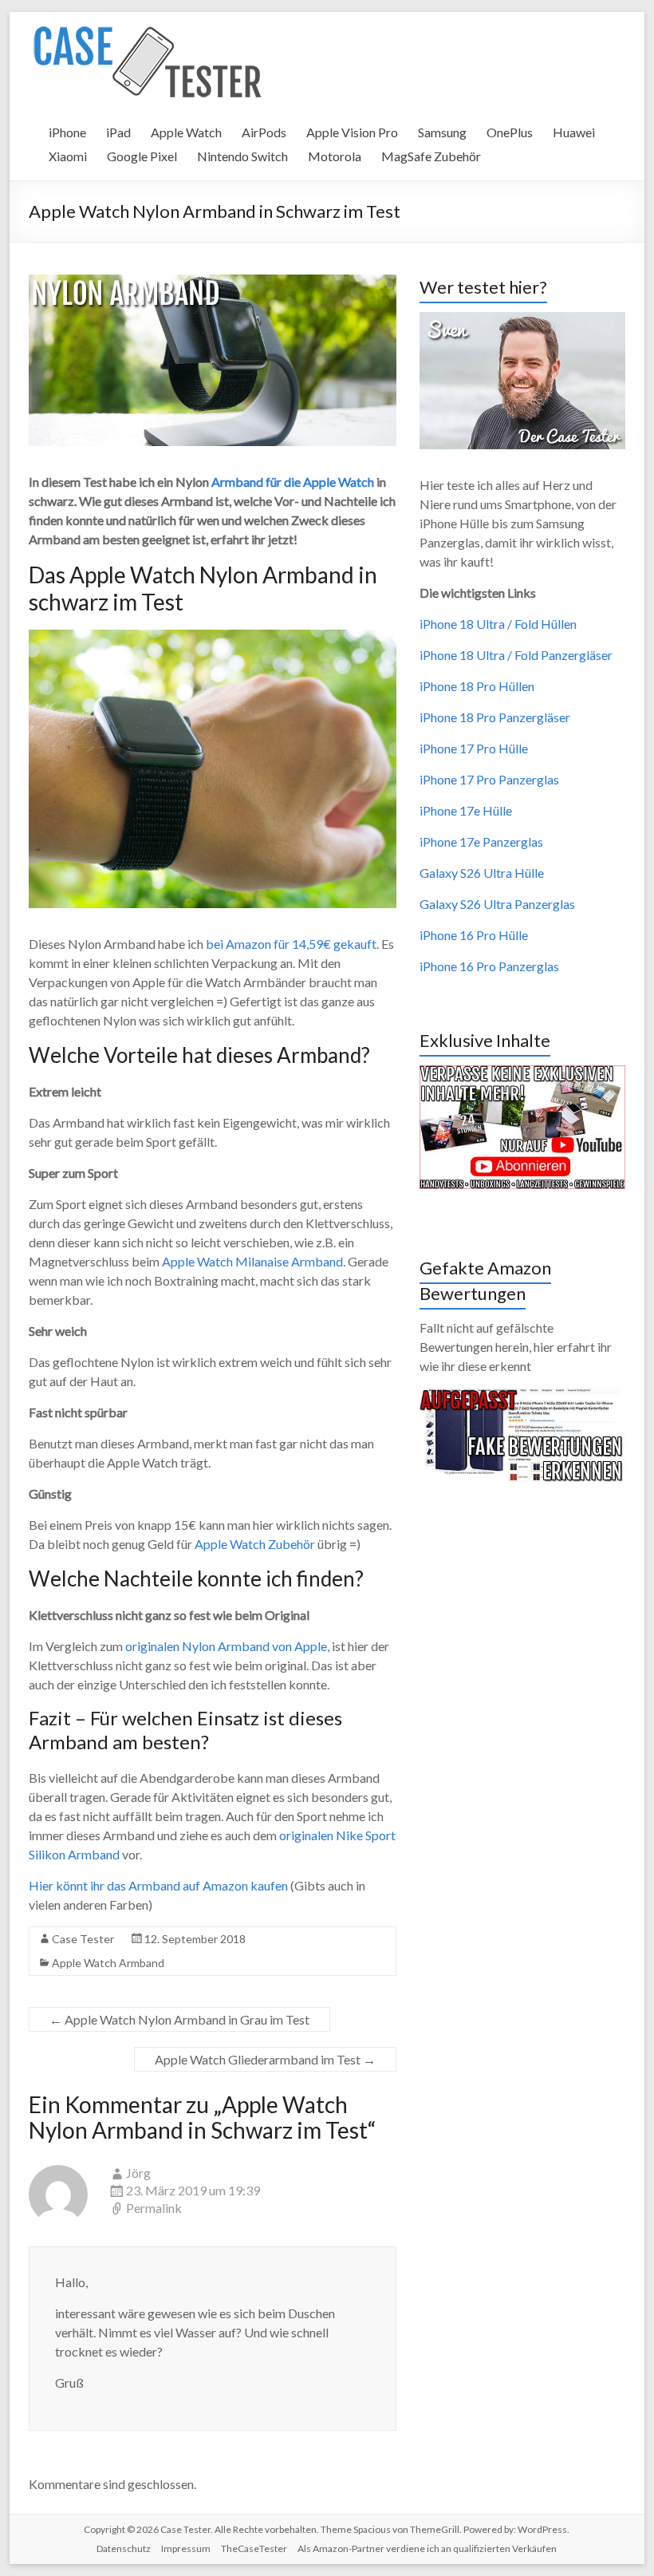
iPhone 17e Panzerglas (481, 842)
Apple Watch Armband (108, 1963)
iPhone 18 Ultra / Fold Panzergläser (516, 655)
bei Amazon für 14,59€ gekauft (291, 944)
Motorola (335, 156)
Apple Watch (186, 132)
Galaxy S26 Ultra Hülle (482, 873)
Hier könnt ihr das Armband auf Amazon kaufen (158, 1885)
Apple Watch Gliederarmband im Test (265, 2059)
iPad (118, 132)
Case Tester (83, 1939)
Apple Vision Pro (352, 132)
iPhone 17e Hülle (466, 810)
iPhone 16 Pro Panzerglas (489, 966)
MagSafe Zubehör (431, 156)
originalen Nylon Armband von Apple (226, 1646)
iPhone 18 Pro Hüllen (477, 686)
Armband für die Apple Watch (293, 482)
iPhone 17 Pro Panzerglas (489, 779)
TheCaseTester (254, 2548)
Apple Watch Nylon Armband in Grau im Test (179, 2019)
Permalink (154, 2208)
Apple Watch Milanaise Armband (252, 1261)
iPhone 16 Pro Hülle (474, 935)
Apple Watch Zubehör (255, 1544)
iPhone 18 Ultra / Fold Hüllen (498, 624)
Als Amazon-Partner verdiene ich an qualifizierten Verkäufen (427, 2548)
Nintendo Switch (242, 156)
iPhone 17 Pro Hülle (474, 748)
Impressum (186, 2548)
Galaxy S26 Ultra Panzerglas (497, 904)
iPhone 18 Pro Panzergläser (495, 717)
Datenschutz (124, 2548)
